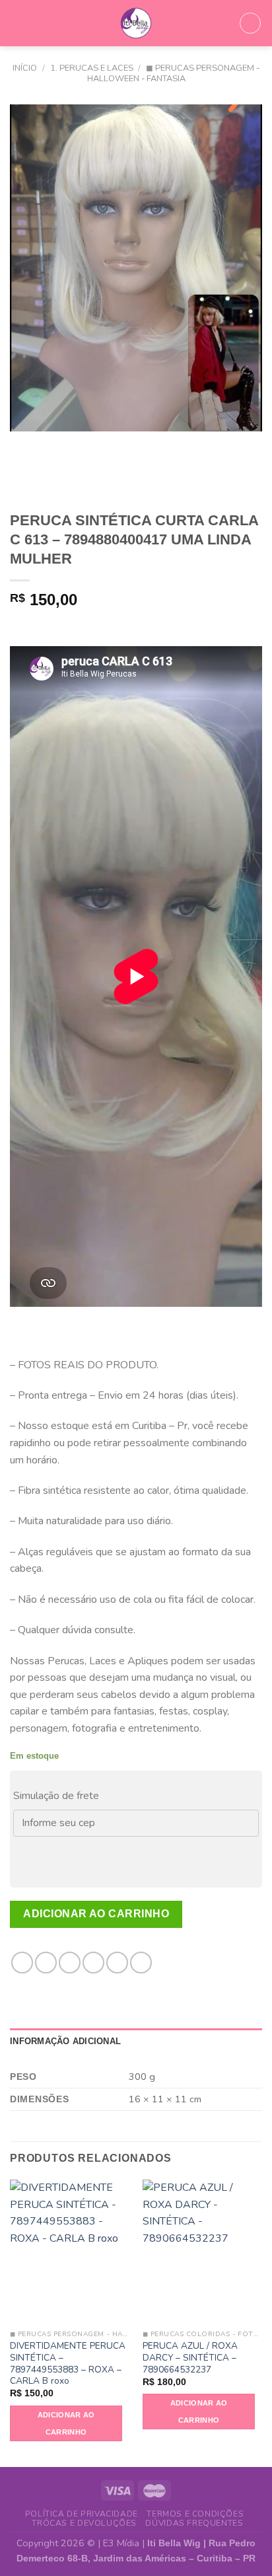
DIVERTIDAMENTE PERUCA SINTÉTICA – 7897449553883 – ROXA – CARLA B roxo (68, 2364)
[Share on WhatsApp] (22, 1963)
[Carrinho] (250, 23)
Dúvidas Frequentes (194, 2523)
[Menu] (18, 23)
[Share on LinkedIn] (141, 1963)
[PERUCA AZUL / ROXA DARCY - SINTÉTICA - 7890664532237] (202, 2251)
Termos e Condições (195, 2514)
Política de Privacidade (82, 2514)
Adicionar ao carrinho (96, 1914)
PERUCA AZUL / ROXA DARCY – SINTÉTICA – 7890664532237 (190, 2358)
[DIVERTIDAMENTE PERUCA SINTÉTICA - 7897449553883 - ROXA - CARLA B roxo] (70, 2251)
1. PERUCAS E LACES (92, 68)
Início (25, 68)
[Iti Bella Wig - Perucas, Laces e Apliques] (136, 23)
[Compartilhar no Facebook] (46, 1963)
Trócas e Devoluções (84, 2523)
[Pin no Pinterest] (117, 1963)
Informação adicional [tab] (65, 2041)
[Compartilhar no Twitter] (70, 1963)
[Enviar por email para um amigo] (93, 1963)
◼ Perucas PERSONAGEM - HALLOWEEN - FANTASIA (174, 73)
